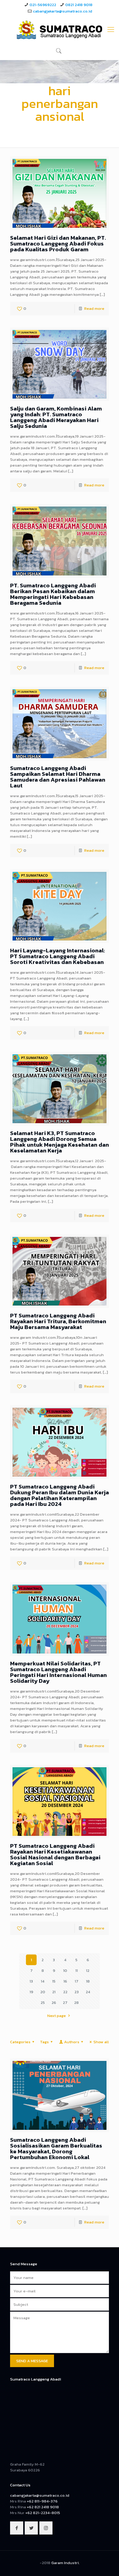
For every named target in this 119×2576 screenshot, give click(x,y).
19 (31, 1992)
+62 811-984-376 (42, 2501)
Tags (44, 2042)
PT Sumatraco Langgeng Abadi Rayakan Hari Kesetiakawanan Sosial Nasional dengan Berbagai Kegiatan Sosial (55, 1854)
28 (76, 2003)
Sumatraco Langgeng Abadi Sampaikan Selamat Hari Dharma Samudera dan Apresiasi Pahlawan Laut (58, 777)
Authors (72, 2042)
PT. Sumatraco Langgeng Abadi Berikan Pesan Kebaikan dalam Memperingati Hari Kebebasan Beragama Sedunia (53, 594)
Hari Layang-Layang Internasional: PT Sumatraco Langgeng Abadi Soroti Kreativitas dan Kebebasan (58, 956)
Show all (101, 2042)
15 (54, 1981)
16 (65, 1981)
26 (54, 2003)
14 (43, 1981)
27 (65, 2003)
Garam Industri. (65, 2563)
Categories (20, 2042)
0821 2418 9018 (79, 5)
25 (43, 2003)
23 (77, 1992)
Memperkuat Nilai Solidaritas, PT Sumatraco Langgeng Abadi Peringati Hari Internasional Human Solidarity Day (58, 1672)
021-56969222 (43, 5)
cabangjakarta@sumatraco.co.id (63, 11)
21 (54, 1992)
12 (88, 1971)
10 (65, 1971)
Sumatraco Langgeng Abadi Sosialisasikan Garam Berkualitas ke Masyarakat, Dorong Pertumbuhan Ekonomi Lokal (56, 2148)
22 (65, 1992)
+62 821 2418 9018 (43, 2507)
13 (31, 1981)
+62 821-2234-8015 (43, 2513)
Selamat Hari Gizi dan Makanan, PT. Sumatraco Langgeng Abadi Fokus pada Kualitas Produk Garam (58, 244)
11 (77, 1971)
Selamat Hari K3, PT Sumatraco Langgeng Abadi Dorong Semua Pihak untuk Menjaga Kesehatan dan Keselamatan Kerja (60, 1142)
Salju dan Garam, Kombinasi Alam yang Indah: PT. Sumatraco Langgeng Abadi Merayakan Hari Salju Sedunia (56, 417)
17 (77, 1981)
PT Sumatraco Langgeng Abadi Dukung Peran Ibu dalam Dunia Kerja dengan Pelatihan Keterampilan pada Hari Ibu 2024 (60, 1495)
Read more (94, 308)
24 (88, 1992)
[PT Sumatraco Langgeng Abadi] (60, 30)
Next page (57, 2016)
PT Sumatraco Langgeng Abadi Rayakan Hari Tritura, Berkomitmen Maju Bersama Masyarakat (58, 1321)
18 (88, 1981)
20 (43, 1992)
